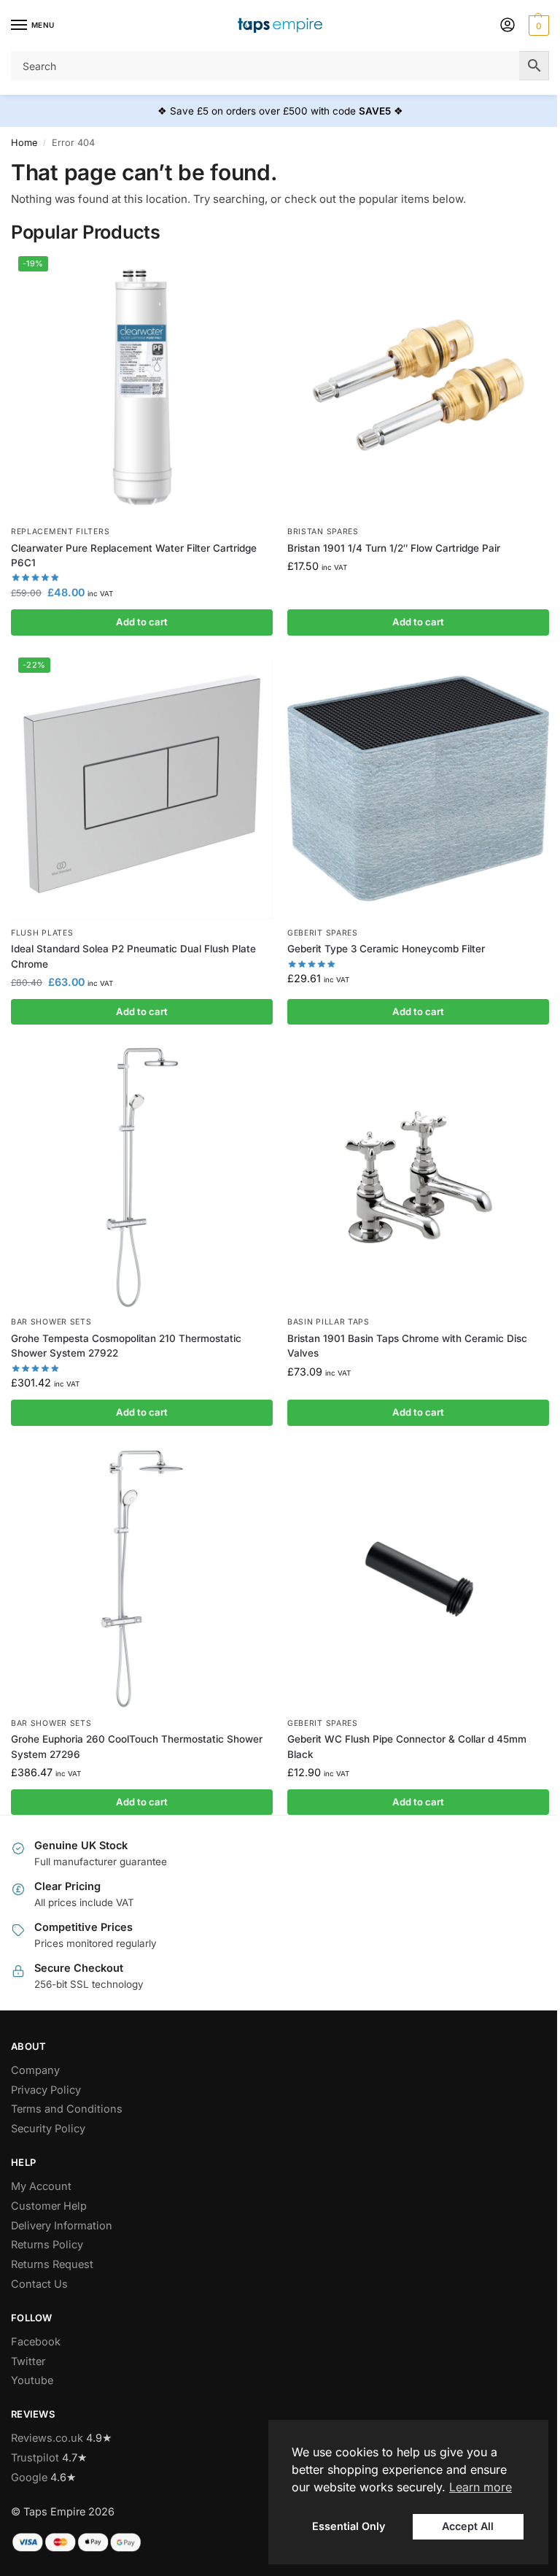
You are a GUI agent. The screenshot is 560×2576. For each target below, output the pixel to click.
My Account (41, 2186)
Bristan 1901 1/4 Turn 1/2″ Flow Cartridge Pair (394, 548)
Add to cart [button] (142, 622)
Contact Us (39, 2284)
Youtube (32, 2380)
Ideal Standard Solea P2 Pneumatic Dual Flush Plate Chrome (133, 956)
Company (35, 2070)
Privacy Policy (46, 2090)
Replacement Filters (60, 532)
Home (24, 143)
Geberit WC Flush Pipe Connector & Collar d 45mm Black (407, 1746)
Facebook (36, 2342)
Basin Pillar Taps (328, 1322)
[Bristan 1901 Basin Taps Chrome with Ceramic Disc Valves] (418, 1177)
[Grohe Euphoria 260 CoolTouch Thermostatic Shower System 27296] (142, 1579)
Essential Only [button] (349, 2526)
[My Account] (507, 26)
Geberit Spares (323, 933)
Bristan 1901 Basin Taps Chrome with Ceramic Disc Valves (407, 1346)
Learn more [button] (481, 2487)
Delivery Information (62, 2226)
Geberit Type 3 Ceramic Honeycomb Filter (386, 949)
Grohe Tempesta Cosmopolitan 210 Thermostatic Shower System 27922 (126, 1346)
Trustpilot (35, 2458)
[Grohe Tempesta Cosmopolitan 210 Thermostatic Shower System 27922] (142, 1177)
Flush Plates (42, 933)
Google (29, 2477)
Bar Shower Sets (51, 1322)
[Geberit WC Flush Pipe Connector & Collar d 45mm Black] (418, 1579)
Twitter (28, 2361)
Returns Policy (47, 2245)
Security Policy (48, 2129)
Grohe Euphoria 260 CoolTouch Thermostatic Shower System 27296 (137, 1746)
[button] (537, 26)
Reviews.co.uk (47, 2438)
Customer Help (49, 2206)
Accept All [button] (468, 2526)
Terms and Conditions (67, 2109)
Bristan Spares (323, 532)
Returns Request (52, 2264)
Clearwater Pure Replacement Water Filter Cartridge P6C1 (134, 555)
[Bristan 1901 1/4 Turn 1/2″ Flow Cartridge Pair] (418, 387)
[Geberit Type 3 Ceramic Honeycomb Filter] (418, 788)
